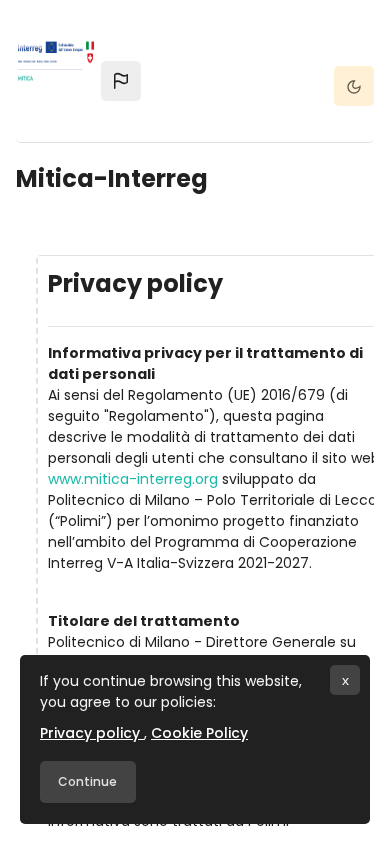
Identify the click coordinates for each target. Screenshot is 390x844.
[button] (121, 81)
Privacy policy (92, 733)
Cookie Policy (199, 733)
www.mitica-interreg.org (133, 479)
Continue (87, 781)
